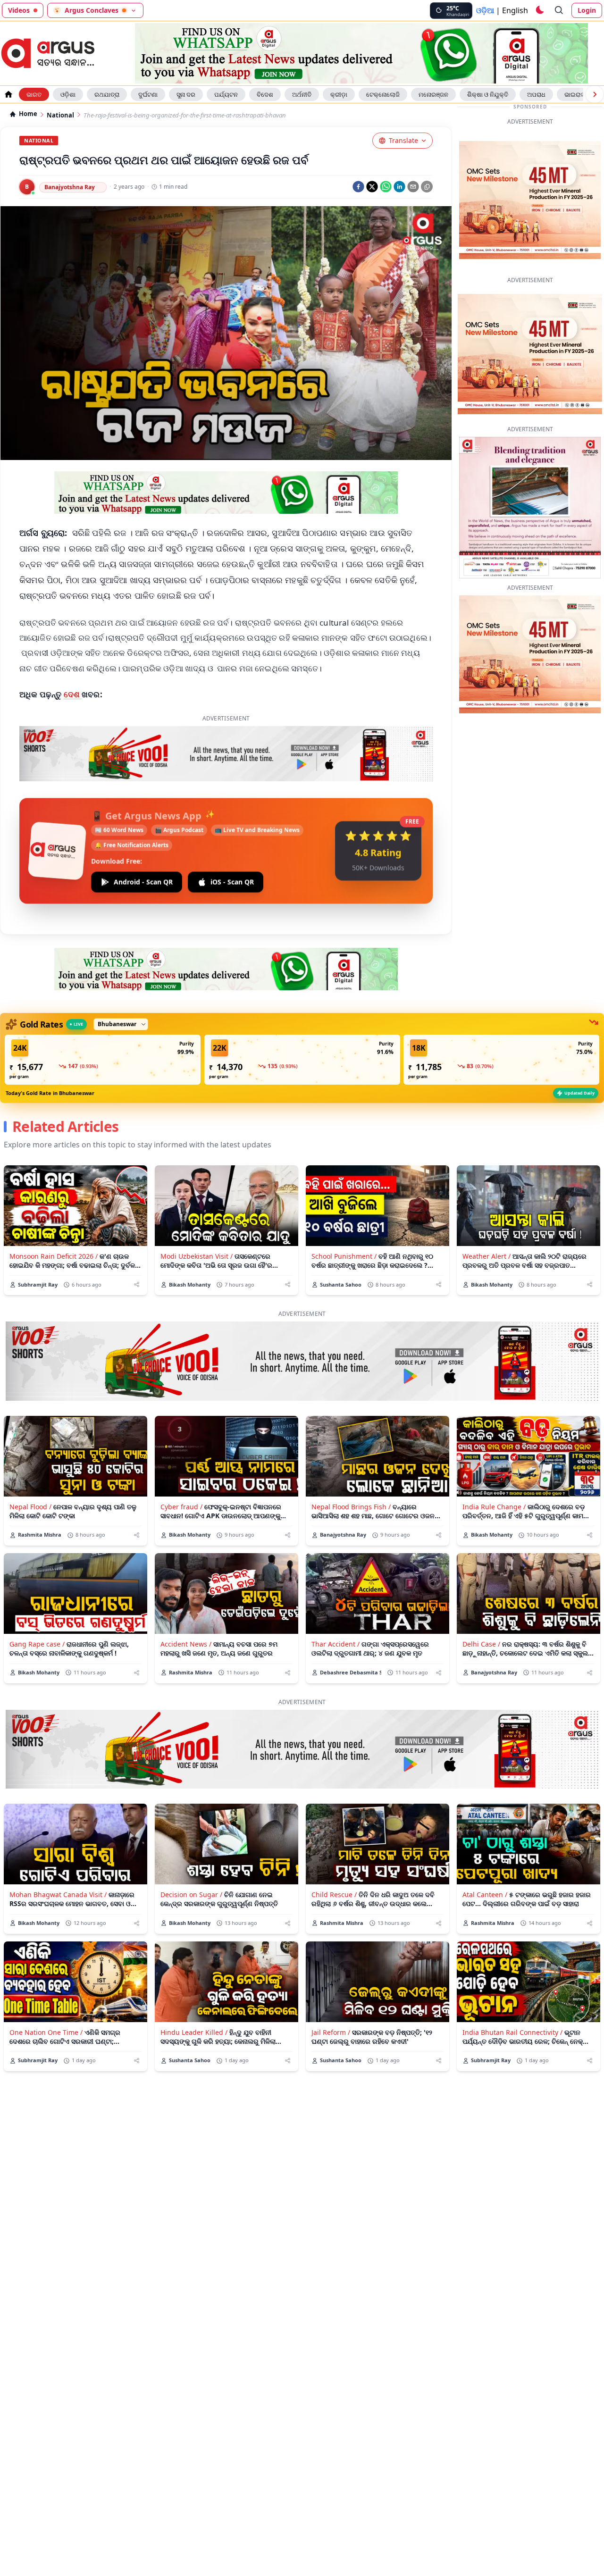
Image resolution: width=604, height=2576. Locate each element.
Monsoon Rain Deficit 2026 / (54, 1212)
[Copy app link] (427, 187)
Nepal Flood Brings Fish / (351, 1462)
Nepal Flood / (30, 1462)
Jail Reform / (331, 1988)
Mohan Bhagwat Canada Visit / (58, 1850)
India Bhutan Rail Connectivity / (512, 1988)
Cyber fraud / (181, 1462)
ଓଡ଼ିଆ (485, 10)
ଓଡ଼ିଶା (68, 94)
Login (587, 10)
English (515, 10)
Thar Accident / (336, 1600)
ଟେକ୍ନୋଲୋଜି (383, 94)
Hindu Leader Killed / (194, 1988)
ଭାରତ (34, 94)
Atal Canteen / (485, 1850)
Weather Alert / (487, 1212)
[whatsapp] (386, 187)
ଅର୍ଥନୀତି (302, 94)
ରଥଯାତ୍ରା (107, 94)
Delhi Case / (481, 1600)
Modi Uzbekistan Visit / (197, 1212)
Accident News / (186, 1600)
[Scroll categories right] (595, 94)
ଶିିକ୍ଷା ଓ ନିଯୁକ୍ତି (488, 94)
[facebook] (358, 187)
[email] (413, 187)
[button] (103, 1015)
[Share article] (137, 1240)
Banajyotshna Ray (70, 187)
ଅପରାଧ (536, 94)
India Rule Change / (494, 1462)
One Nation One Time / (46, 1988)
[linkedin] (399, 187)
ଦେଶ (73, 694)
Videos (19, 10)
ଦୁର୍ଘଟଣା (148, 94)
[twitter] (372, 187)
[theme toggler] (539, 10)
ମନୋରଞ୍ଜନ (433, 94)
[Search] (559, 10)
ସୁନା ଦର (186, 94)
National (60, 115)
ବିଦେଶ (265, 94)
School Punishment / (344, 1212)
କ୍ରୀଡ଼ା (339, 94)
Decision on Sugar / (191, 1850)
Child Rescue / (334, 1850)
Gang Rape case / (37, 1600)
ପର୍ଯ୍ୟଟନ (226, 94)
